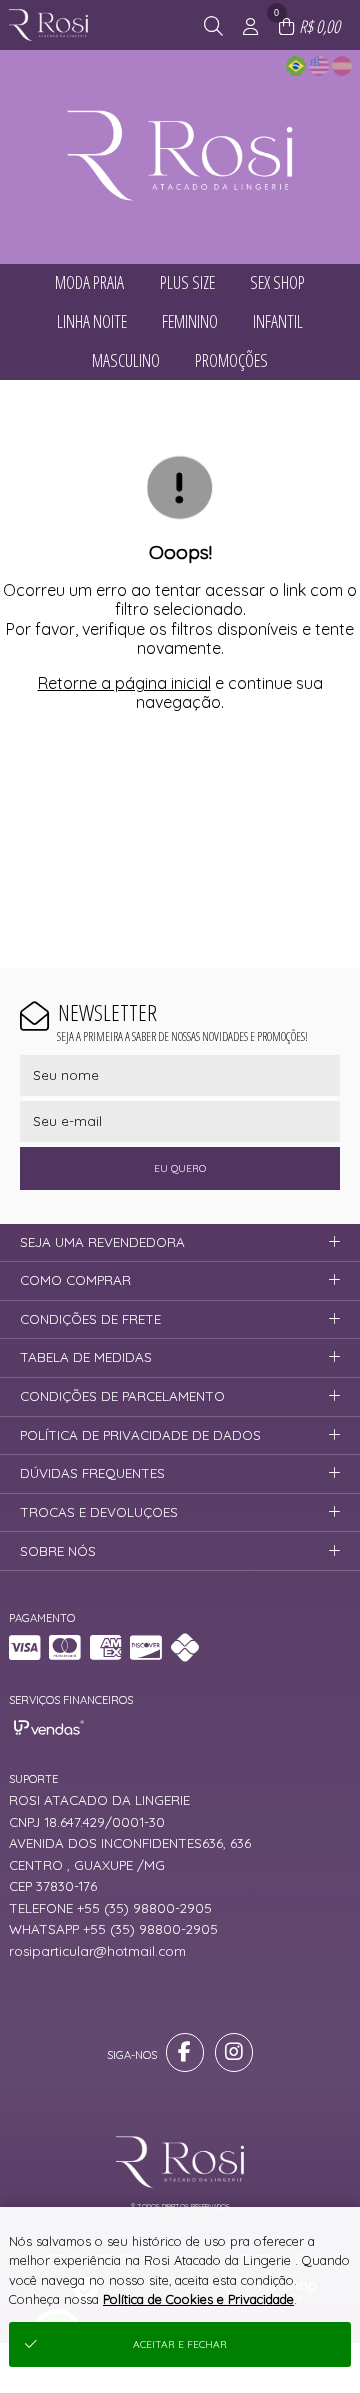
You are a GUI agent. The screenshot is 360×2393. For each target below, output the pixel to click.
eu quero (180, 1168)
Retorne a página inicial (124, 683)
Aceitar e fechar (180, 2344)
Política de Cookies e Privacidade (198, 2299)
